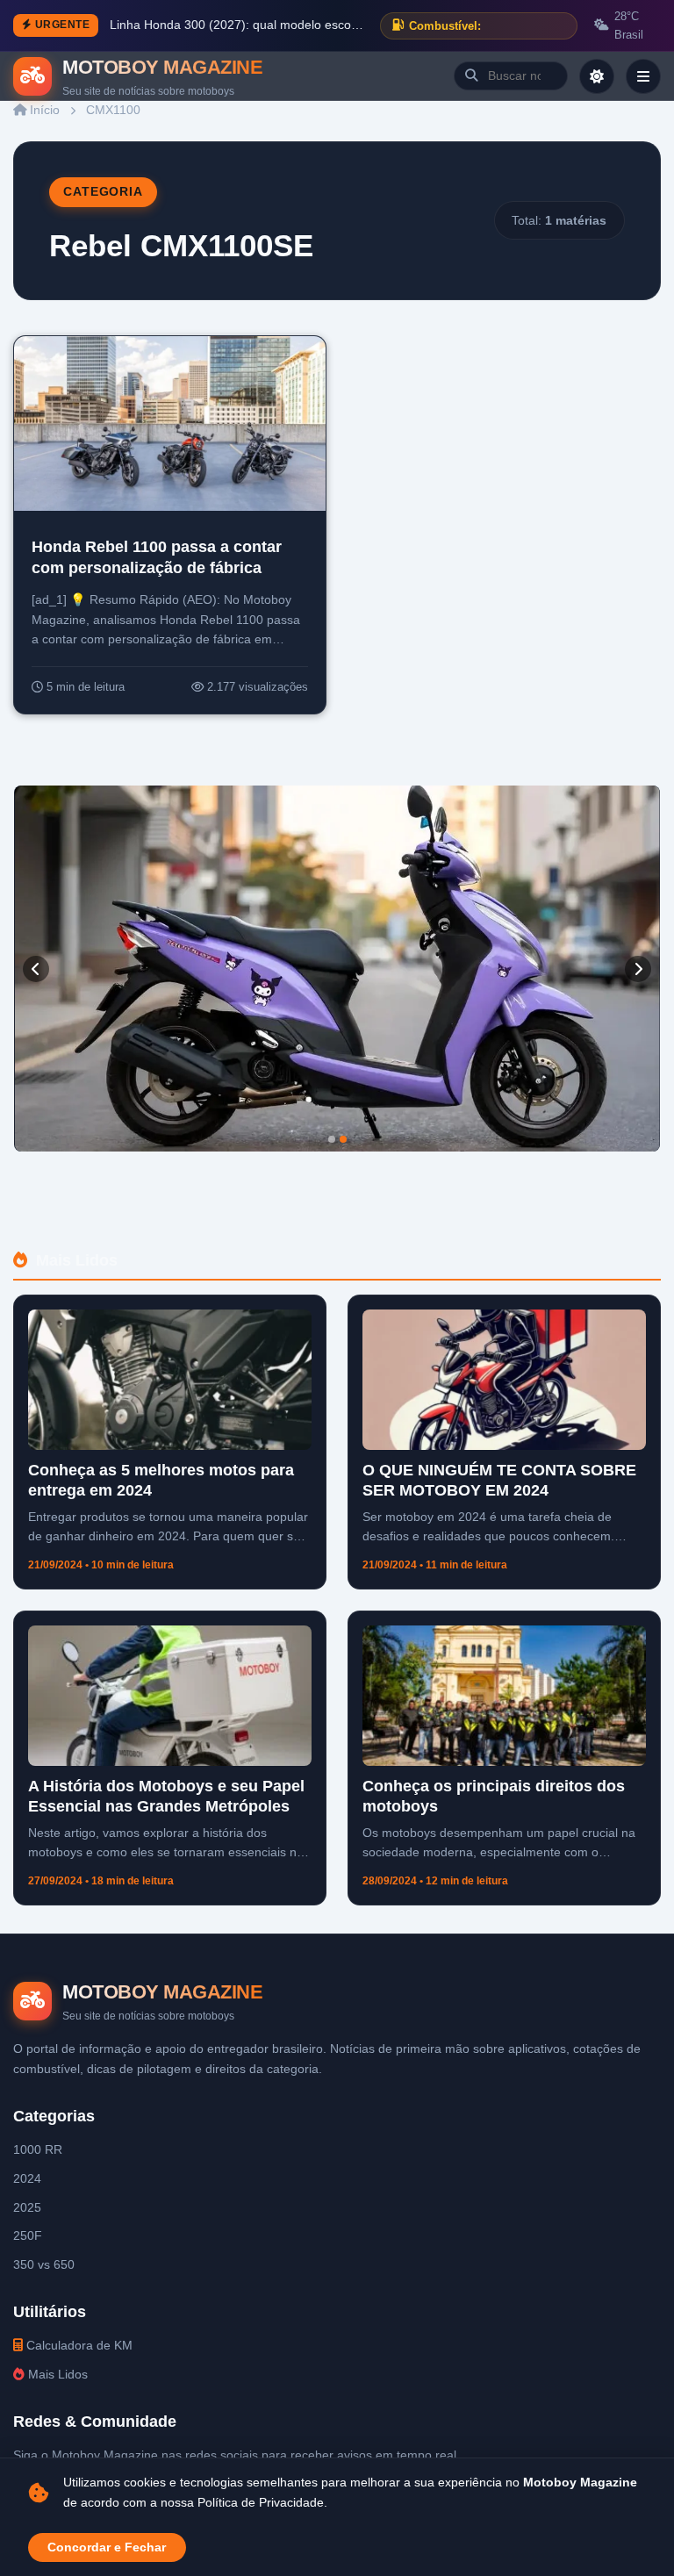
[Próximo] (638, 969)
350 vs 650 (44, 2264)
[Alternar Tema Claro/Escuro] (597, 76)
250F (28, 2235)
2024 (27, 2178)
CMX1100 (113, 110)
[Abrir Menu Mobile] (643, 76)
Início (43, 110)
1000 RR (38, 2149)
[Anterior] (36, 969)
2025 (27, 2207)
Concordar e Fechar (107, 2547)
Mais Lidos (56, 2374)
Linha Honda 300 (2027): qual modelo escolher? (238, 25)
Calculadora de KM (78, 2345)
